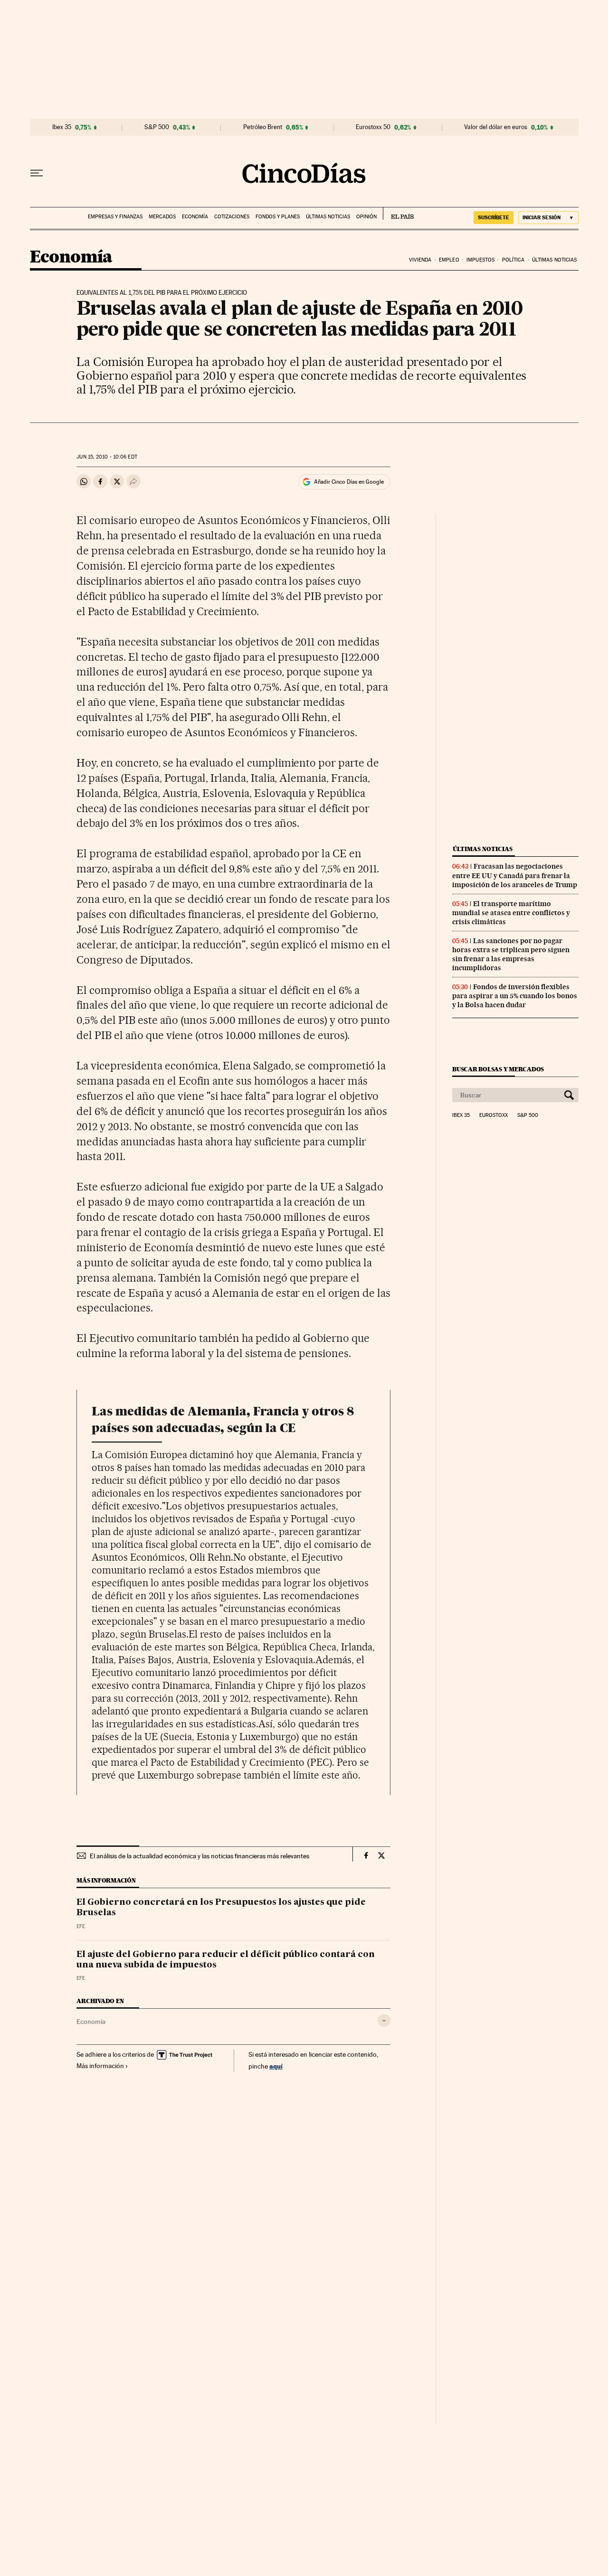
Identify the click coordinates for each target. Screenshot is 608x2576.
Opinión (366, 217)
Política (513, 260)
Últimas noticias (328, 217)
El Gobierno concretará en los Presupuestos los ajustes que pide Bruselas (221, 1908)
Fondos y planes (278, 217)
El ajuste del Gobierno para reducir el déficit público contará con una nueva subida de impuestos (226, 1960)
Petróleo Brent (263, 127)
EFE (81, 1926)
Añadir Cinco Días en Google (349, 482)
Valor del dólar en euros (496, 127)
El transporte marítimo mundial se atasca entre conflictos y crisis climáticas (511, 913)
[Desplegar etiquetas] (384, 2020)
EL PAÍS (398, 214)
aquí (276, 2066)
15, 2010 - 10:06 (107, 457)
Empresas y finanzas (115, 217)
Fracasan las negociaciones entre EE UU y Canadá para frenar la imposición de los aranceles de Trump (515, 875)
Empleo (449, 260)
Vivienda (420, 260)
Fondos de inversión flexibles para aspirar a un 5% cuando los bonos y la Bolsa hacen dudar (515, 996)
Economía (195, 217)
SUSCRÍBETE (494, 217)
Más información (100, 2066)
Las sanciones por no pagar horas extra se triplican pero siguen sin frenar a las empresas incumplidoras (511, 954)
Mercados (162, 217)
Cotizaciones (232, 217)
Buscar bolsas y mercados (498, 1069)
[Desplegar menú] (37, 173)
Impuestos (480, 260)
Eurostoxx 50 (373, 127)
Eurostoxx (494, 1115)
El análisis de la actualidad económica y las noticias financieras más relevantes (199, 1856)
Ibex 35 (62, 127)
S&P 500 (157, 127)
